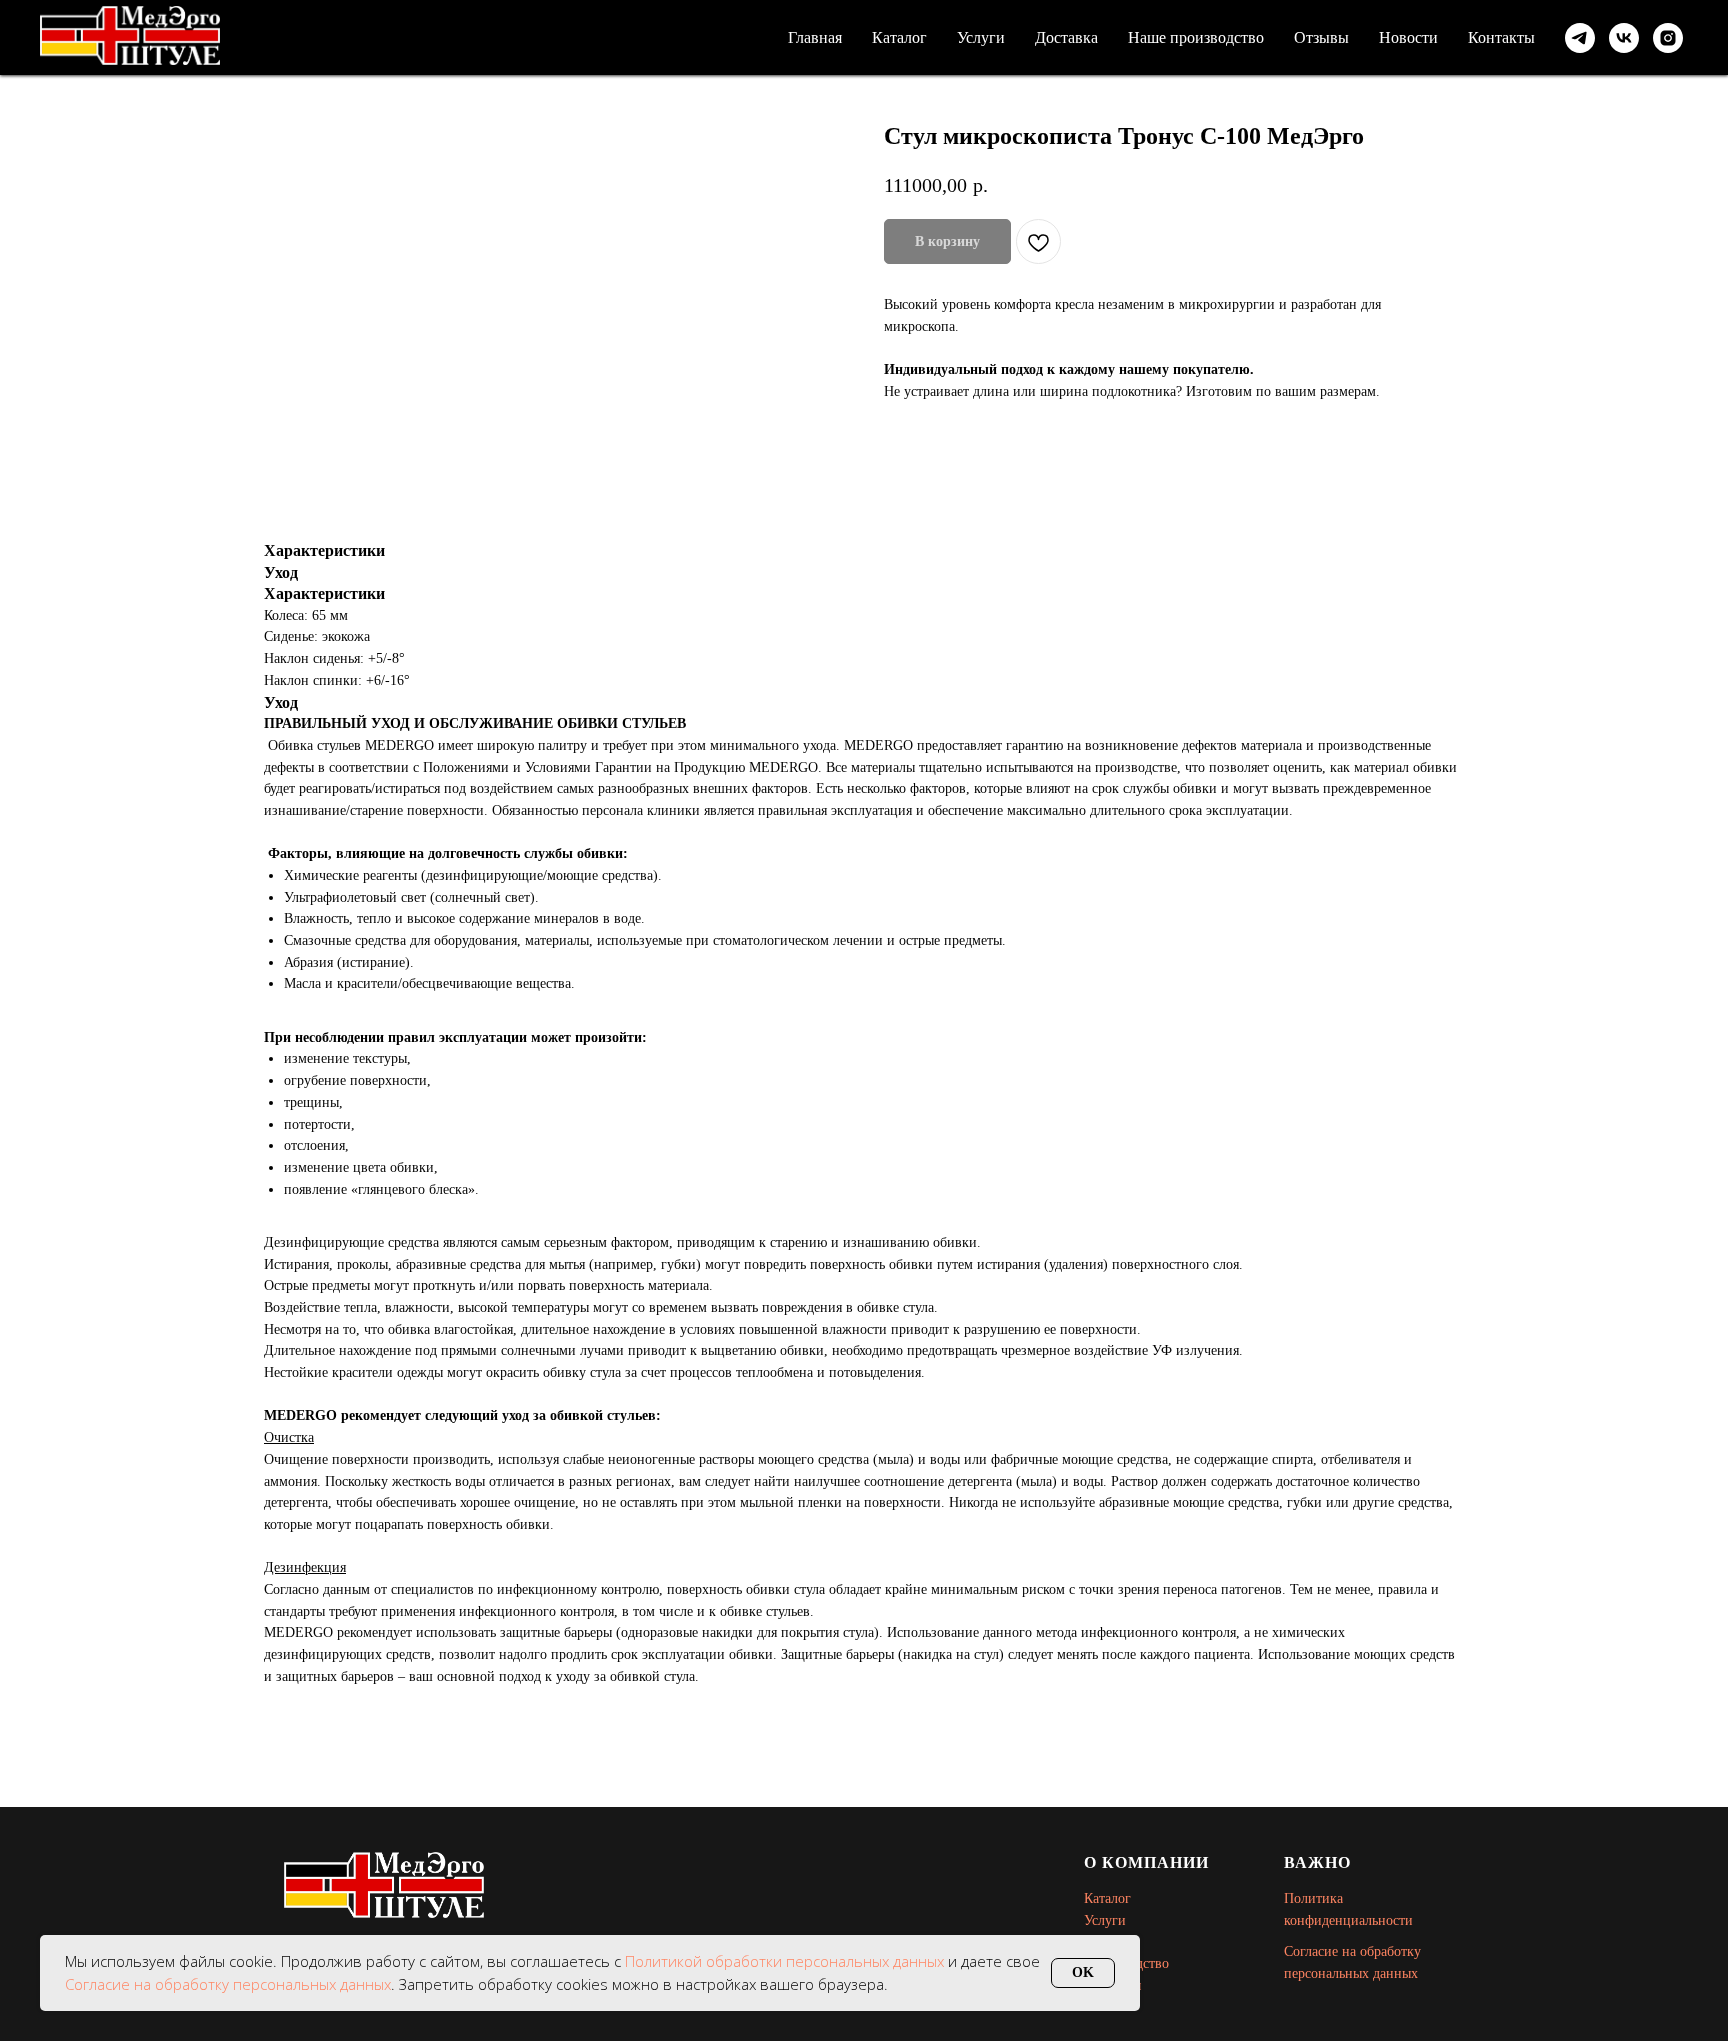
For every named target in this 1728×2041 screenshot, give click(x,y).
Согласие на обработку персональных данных (228, 1984)
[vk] (1624, 38)
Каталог (899, 37)
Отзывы (1321, 37)
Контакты (1501, 37)
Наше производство (1196, 37)
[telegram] (1580, 38)
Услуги (981, 37)
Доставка (1066, 37)
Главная (815, 37)
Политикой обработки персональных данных (786, 1961)
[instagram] (1668, 38)
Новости (1408, 37)
